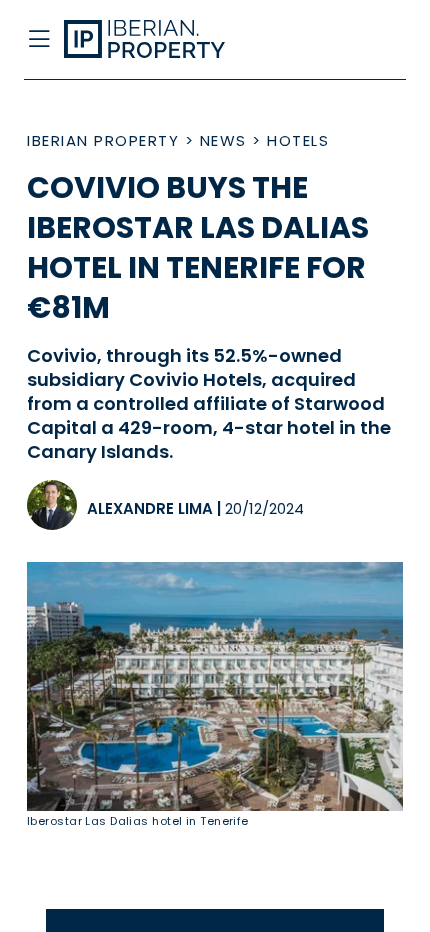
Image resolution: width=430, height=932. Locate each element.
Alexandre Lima (150, 508)
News (223, 140)
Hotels (298, 140)
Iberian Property (103, 140)
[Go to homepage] (171, 40)
